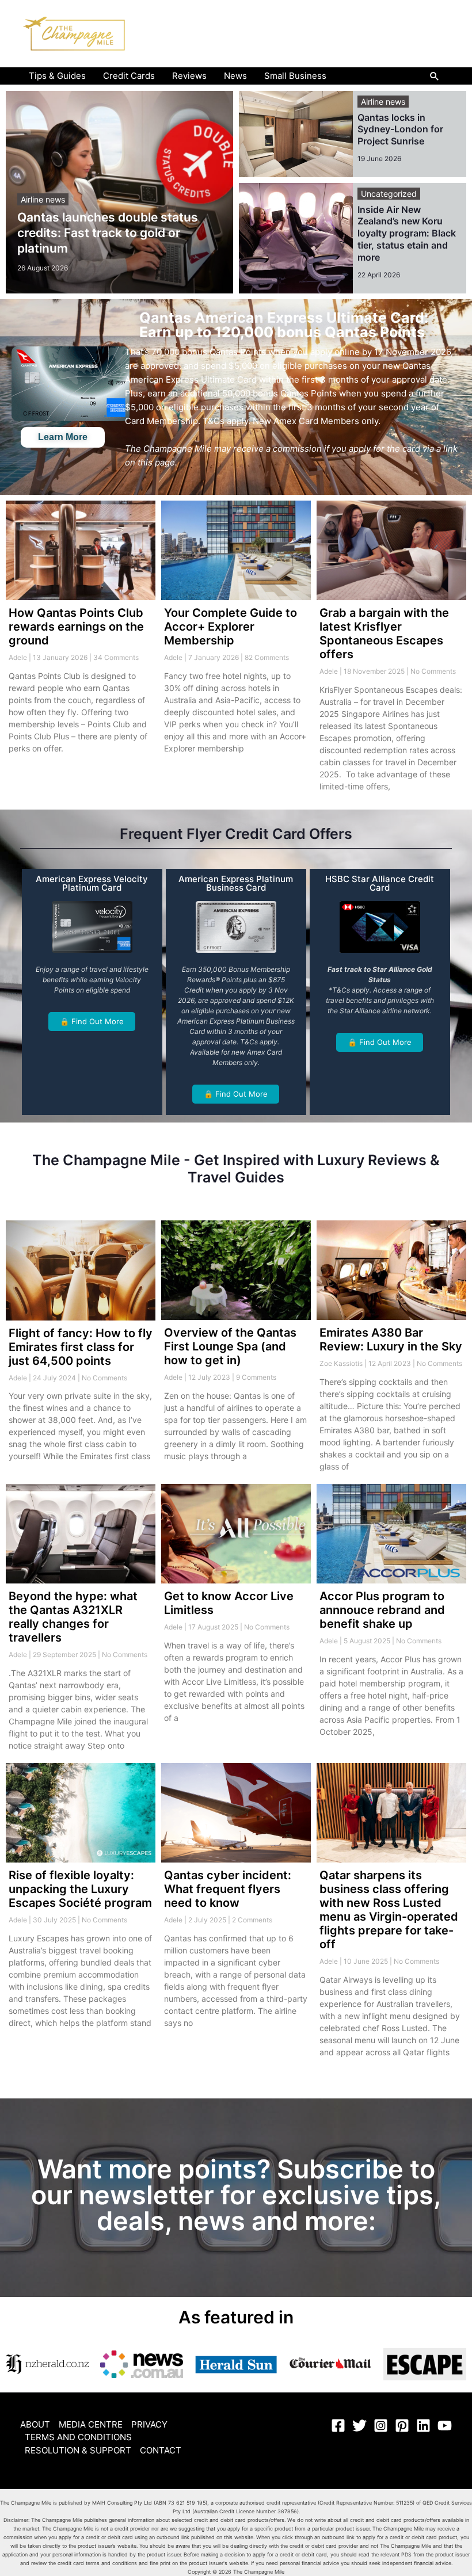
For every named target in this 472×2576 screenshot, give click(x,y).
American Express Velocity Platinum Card (92, 883)
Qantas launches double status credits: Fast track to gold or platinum (108, 233)
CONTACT (161, 2450)
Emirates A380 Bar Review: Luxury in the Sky (391, 1339)
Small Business (295, 76)
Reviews (189, 76)
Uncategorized (389, 194)
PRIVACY (149, 2424)
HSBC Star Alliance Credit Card (380, 883)
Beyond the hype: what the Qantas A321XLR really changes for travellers (73, 1617)
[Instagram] (381, 2426)
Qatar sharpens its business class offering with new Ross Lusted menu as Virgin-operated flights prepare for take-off (389, 1910)
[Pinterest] (402, 2426)
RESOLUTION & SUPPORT (78, 2450)
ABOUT (35, 2424)
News (235, 76)
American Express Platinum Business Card (236, 883)
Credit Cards (129, 76)
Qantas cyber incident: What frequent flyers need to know (228, 1889)
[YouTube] (445, 2426)
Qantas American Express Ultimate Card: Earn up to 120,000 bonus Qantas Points (284, 325)
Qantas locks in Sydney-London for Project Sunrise (400, 129)
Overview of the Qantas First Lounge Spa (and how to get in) (230, 1346)
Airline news (43, 199)
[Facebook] (338, 2426)
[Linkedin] (423, 2426)
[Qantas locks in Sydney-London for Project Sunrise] (296, 134)
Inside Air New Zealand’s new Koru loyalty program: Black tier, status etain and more (407, 233)
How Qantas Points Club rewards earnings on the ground (76, 627)
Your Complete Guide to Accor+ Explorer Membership (231, 627)
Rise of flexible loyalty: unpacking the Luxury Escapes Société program (80, 1889)
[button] (435, 76)
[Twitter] (359, 2426)
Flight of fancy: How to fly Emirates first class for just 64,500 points (81, 1347)
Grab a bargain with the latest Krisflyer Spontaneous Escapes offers (384, 633)
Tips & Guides (57, 76)
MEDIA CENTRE (91, 2424)
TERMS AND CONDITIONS (78, 2437)
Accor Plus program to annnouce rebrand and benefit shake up (382, 1610)
